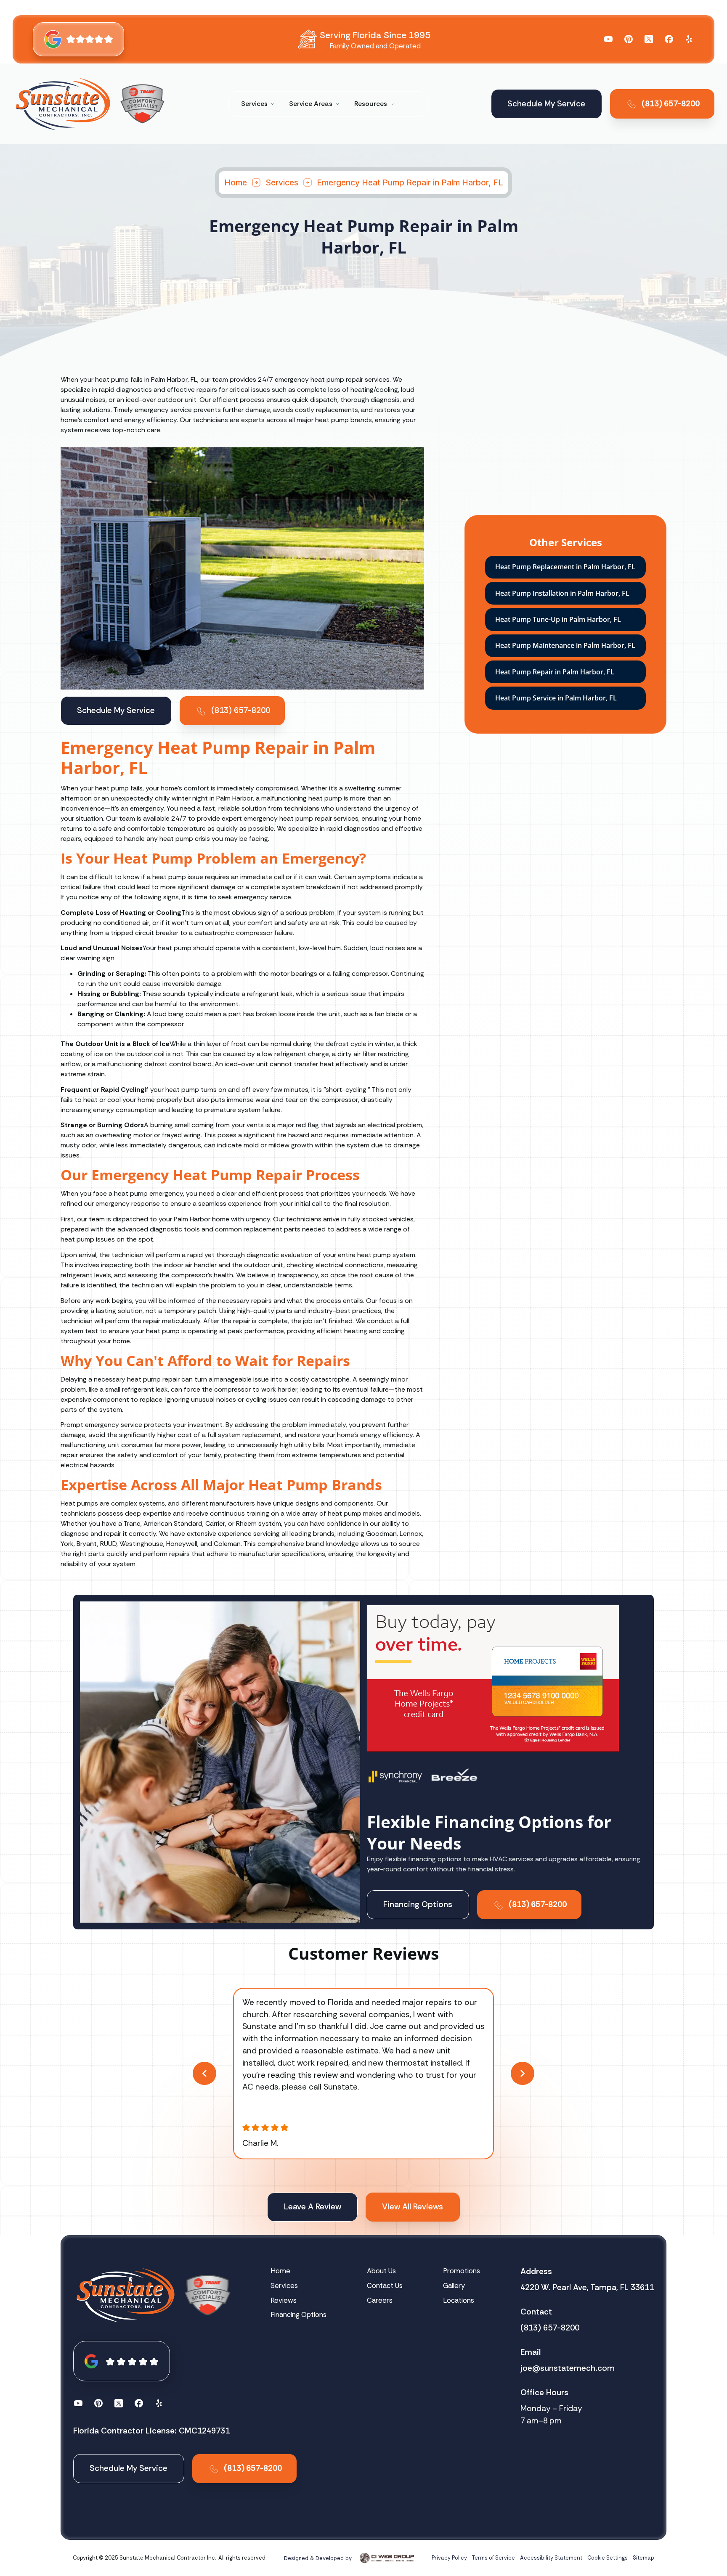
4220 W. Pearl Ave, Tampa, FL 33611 (587, 2287)
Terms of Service (494, 2558)
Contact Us (385, 2285)
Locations (459, 2300)
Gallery (454, 2285)
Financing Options (298, 2314)
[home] (63, 104)
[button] (258, 104)
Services (282, 182)
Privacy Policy (449, 2558)
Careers (380, 2300)
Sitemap (643, 2558)
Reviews (284, 2300)
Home (236, 182)
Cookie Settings (608, 2558)
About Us (381, 2271)
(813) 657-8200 (550, 2328)
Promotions (462, 2271)
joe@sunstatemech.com (568, 2368)
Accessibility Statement (551, 2558)
